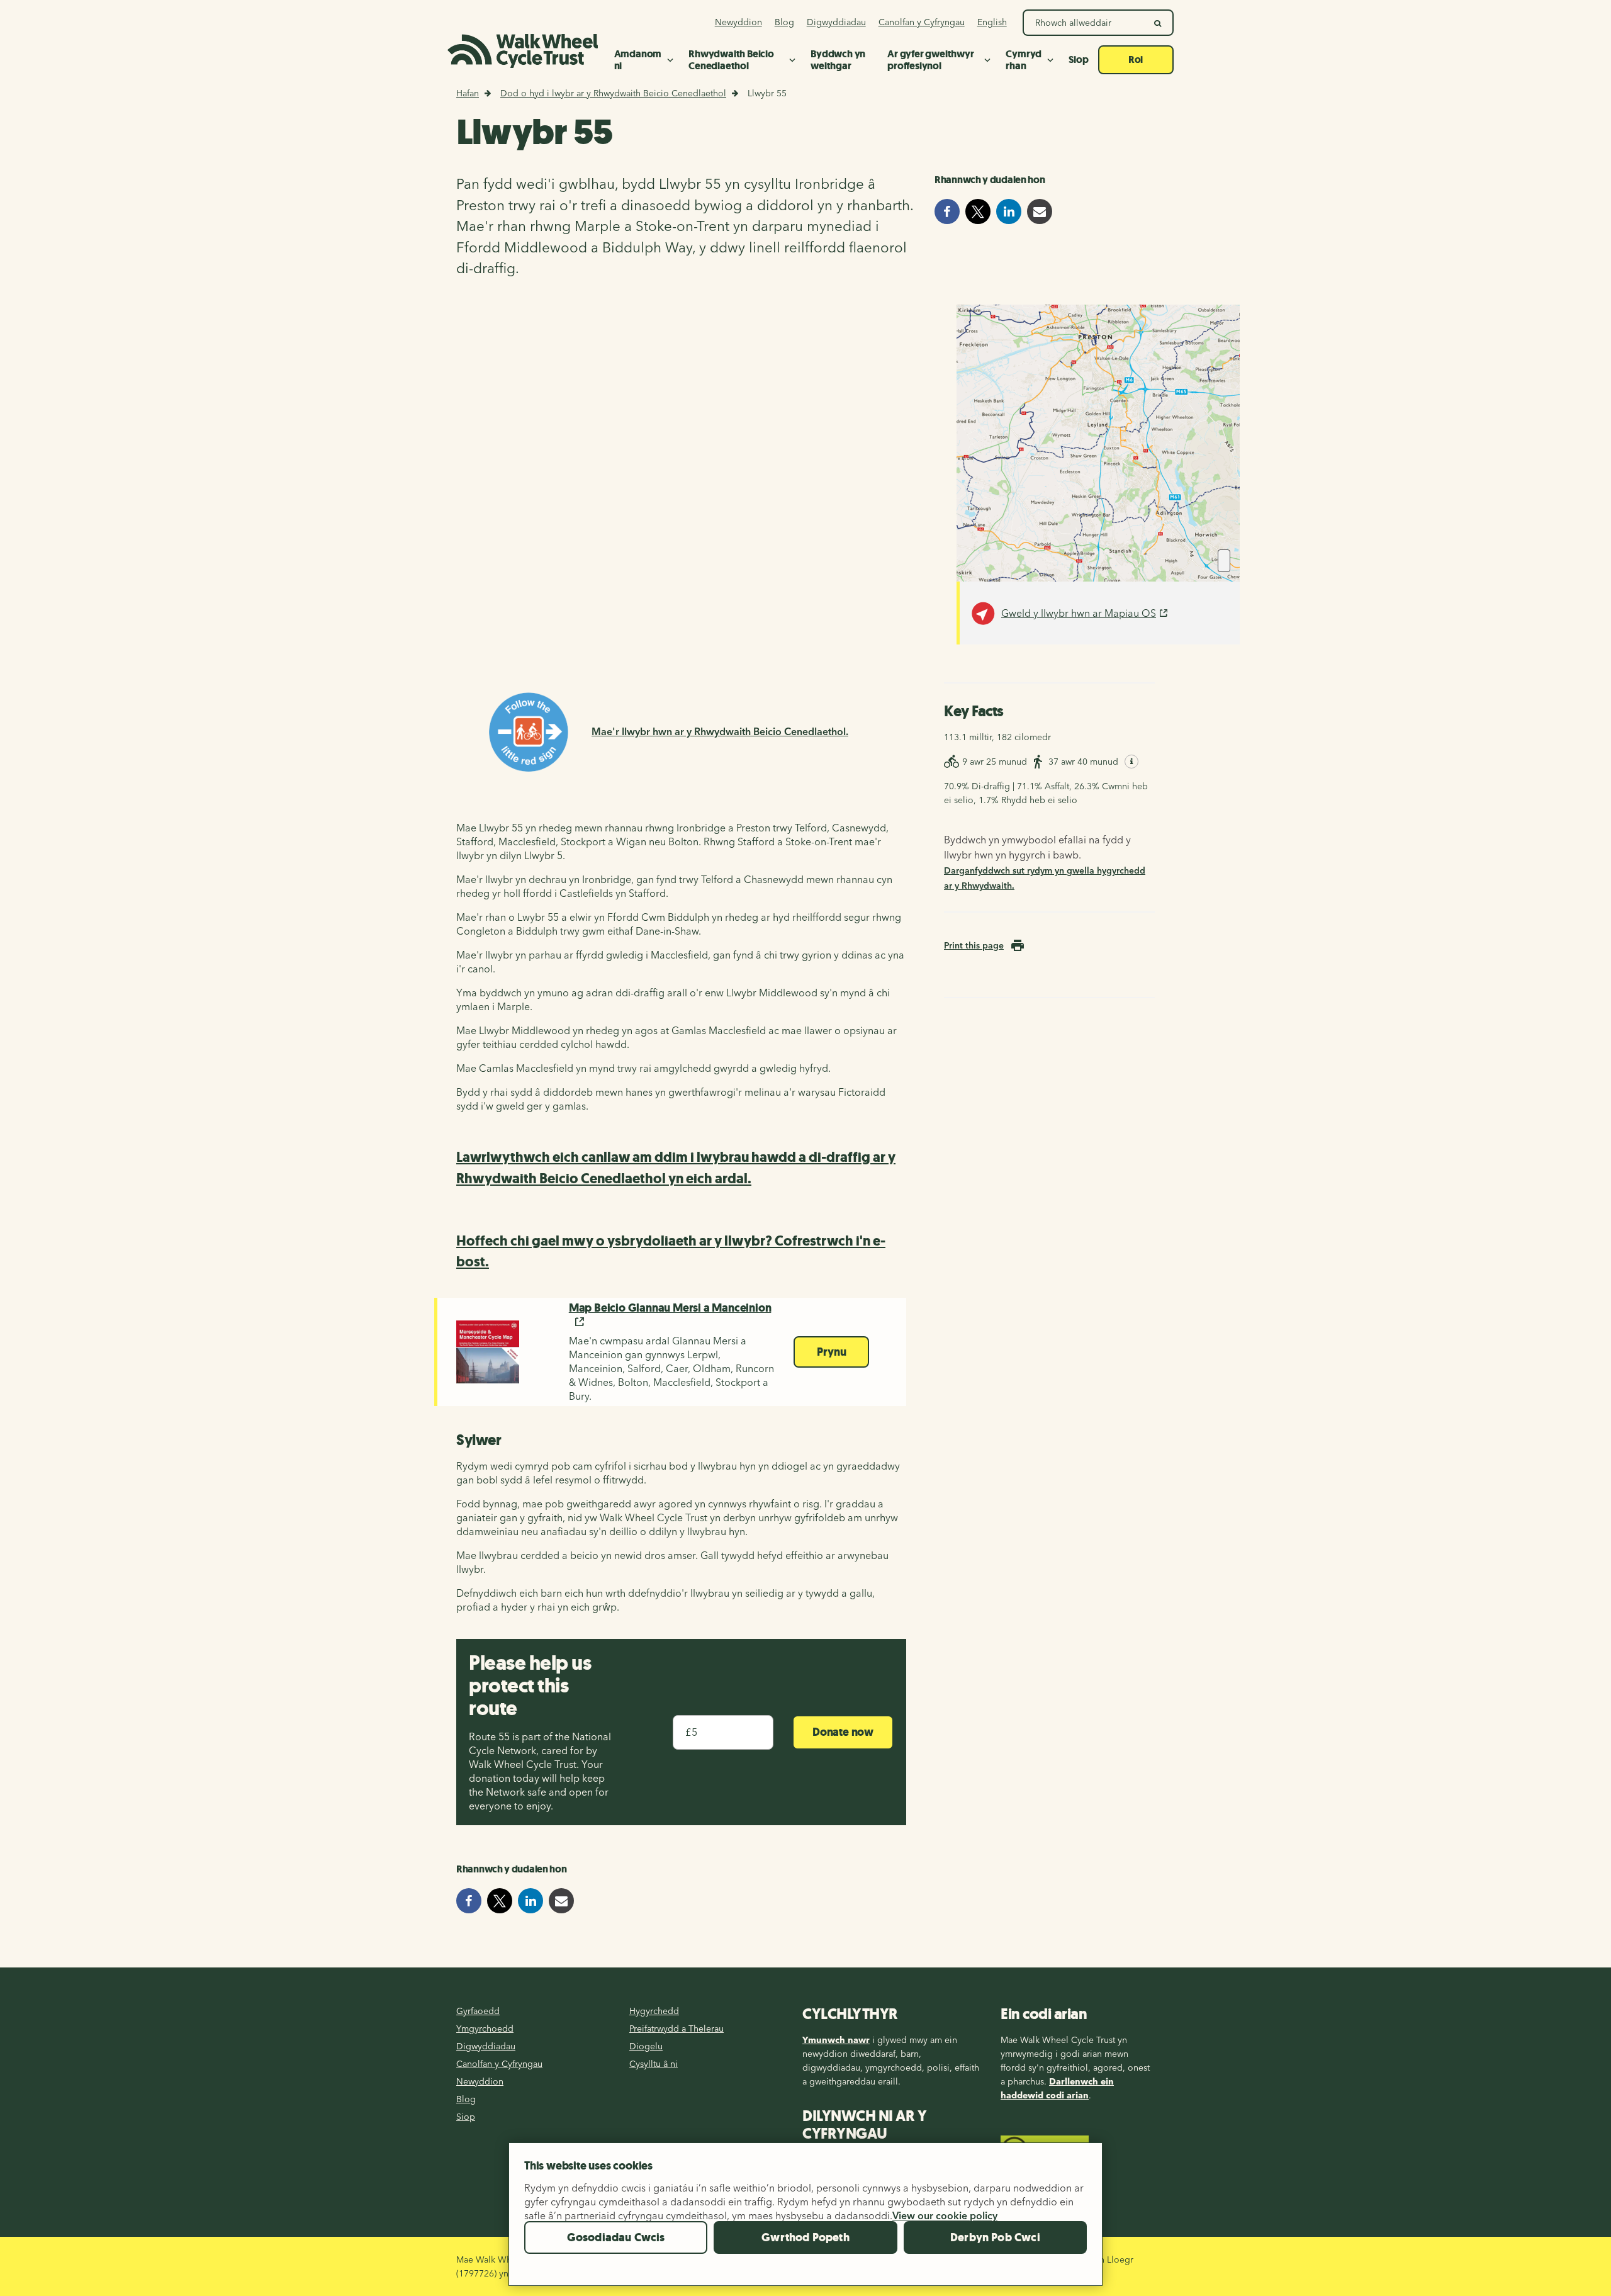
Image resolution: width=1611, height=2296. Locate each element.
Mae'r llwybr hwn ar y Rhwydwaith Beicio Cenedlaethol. (720, 731)
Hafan (468, 93)
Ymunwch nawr (836, 2040)
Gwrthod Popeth (805, 2237)
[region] (805, 2219)
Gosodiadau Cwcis (616, 2237)
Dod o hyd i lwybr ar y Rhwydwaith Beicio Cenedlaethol (613, 93)
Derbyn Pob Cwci (995, 2237)
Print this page (974, 945)
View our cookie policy (945, 2215)
